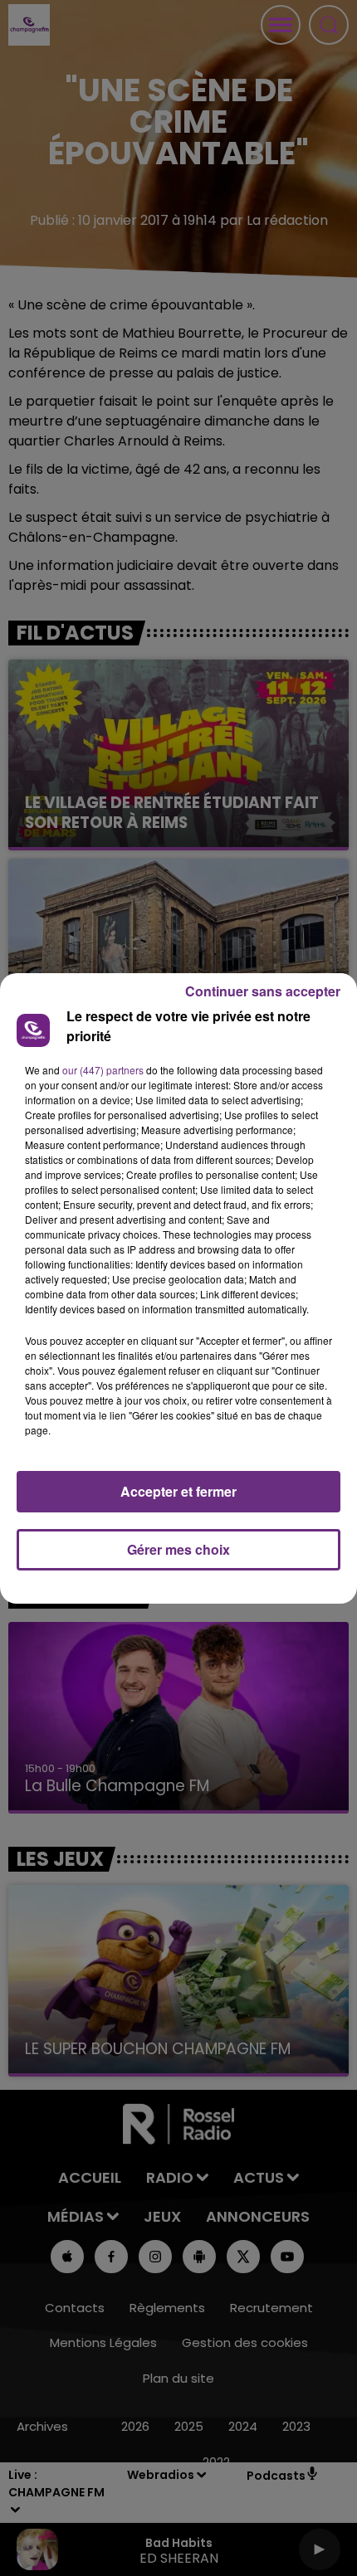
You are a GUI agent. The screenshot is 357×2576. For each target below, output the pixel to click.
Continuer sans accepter (263, 991)
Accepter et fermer (178, 1491)
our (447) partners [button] (103, 1070)
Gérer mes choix (178, 1549)
